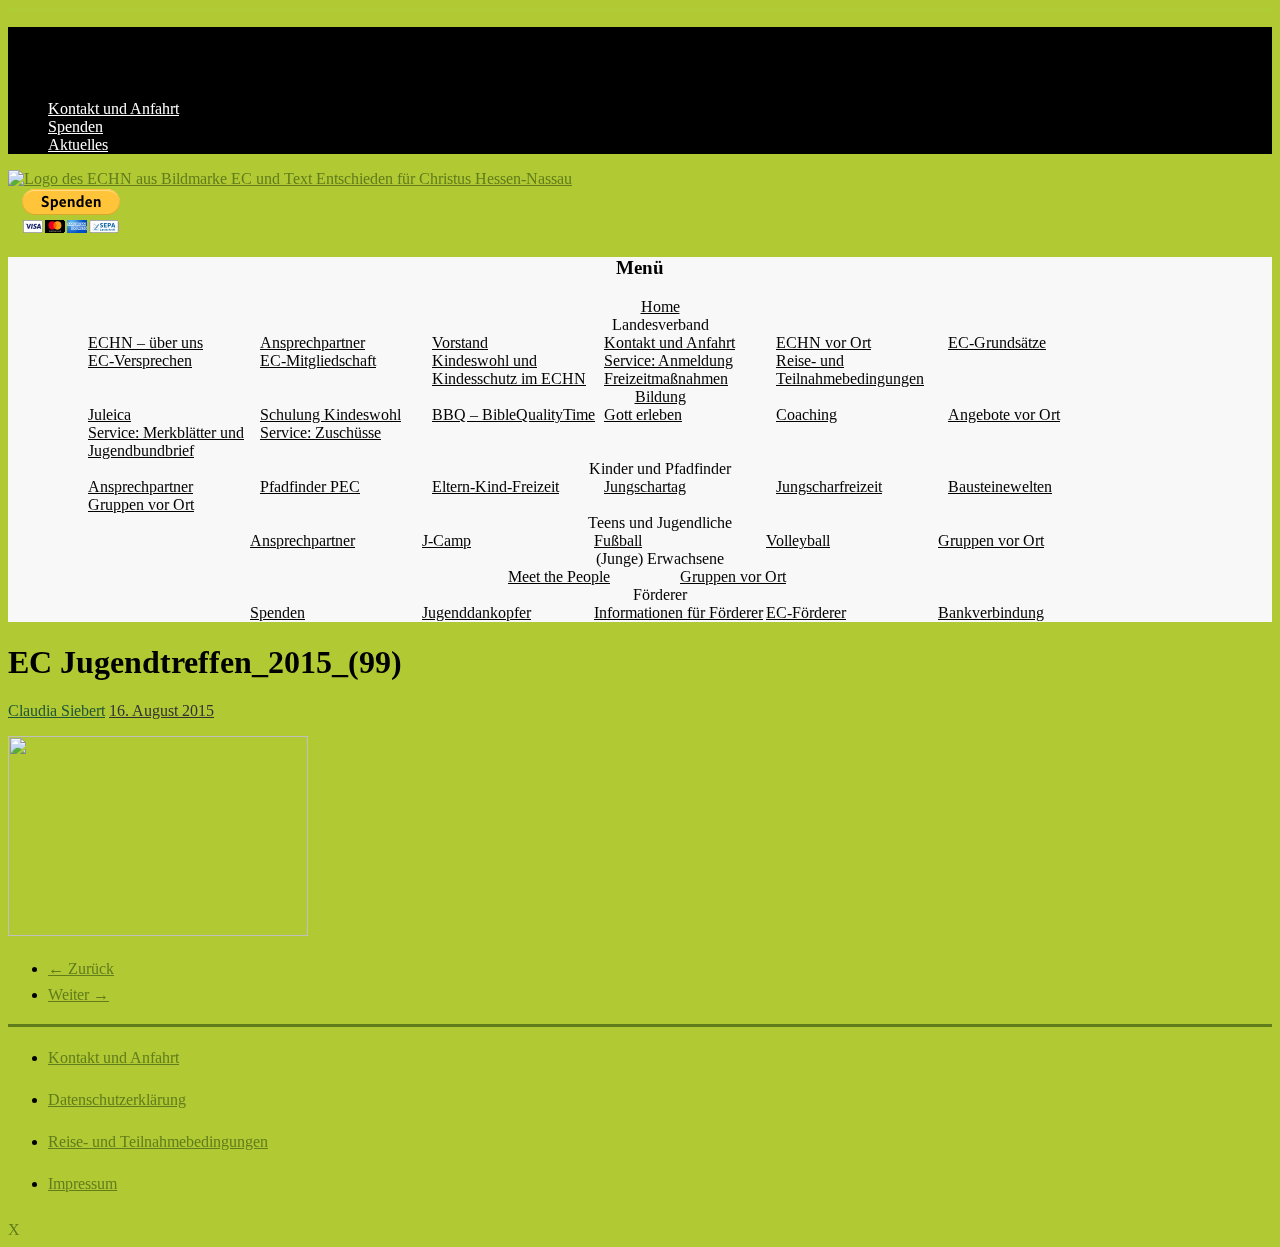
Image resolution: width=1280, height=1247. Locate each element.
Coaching (806, 414)
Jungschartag (645, 486)
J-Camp (446, 540)
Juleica (109, 414)
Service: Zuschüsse (320, 432)
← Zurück (81, 968)
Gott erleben (643, 414)
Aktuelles (78, 144)
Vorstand (460, 342)
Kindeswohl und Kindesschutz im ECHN (509, 369)
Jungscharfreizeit (829, 486)
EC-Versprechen (140, 360)
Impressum (82, 1183)
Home (660, 306)
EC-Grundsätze (997, 342)
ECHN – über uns (145, 342)
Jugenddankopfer (476, 612)
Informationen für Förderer (678, 612)
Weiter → (78, 994)
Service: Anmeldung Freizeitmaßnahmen (668, 369)
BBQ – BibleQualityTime (513, 414)
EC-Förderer (806, 612)
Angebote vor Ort (1004, 414)
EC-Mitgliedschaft (318, 360)
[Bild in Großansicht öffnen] (158, 930)
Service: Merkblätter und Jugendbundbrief (166, 441)
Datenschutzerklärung (117, 1099)
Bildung (660, 396)
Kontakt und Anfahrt (113, 108)
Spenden (75, 126)
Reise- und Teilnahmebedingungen (850, 369)
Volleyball (798, 540)
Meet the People (559, 576)
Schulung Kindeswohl (330, 414)
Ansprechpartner (312, 342)
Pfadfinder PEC (310, 486)
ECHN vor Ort (823, 342)
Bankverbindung (991, 612)
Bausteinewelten (1000, 486)
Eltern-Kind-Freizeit (495, 486)
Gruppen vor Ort (141, 504)
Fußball (618, 540)
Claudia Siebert (56, 710)
